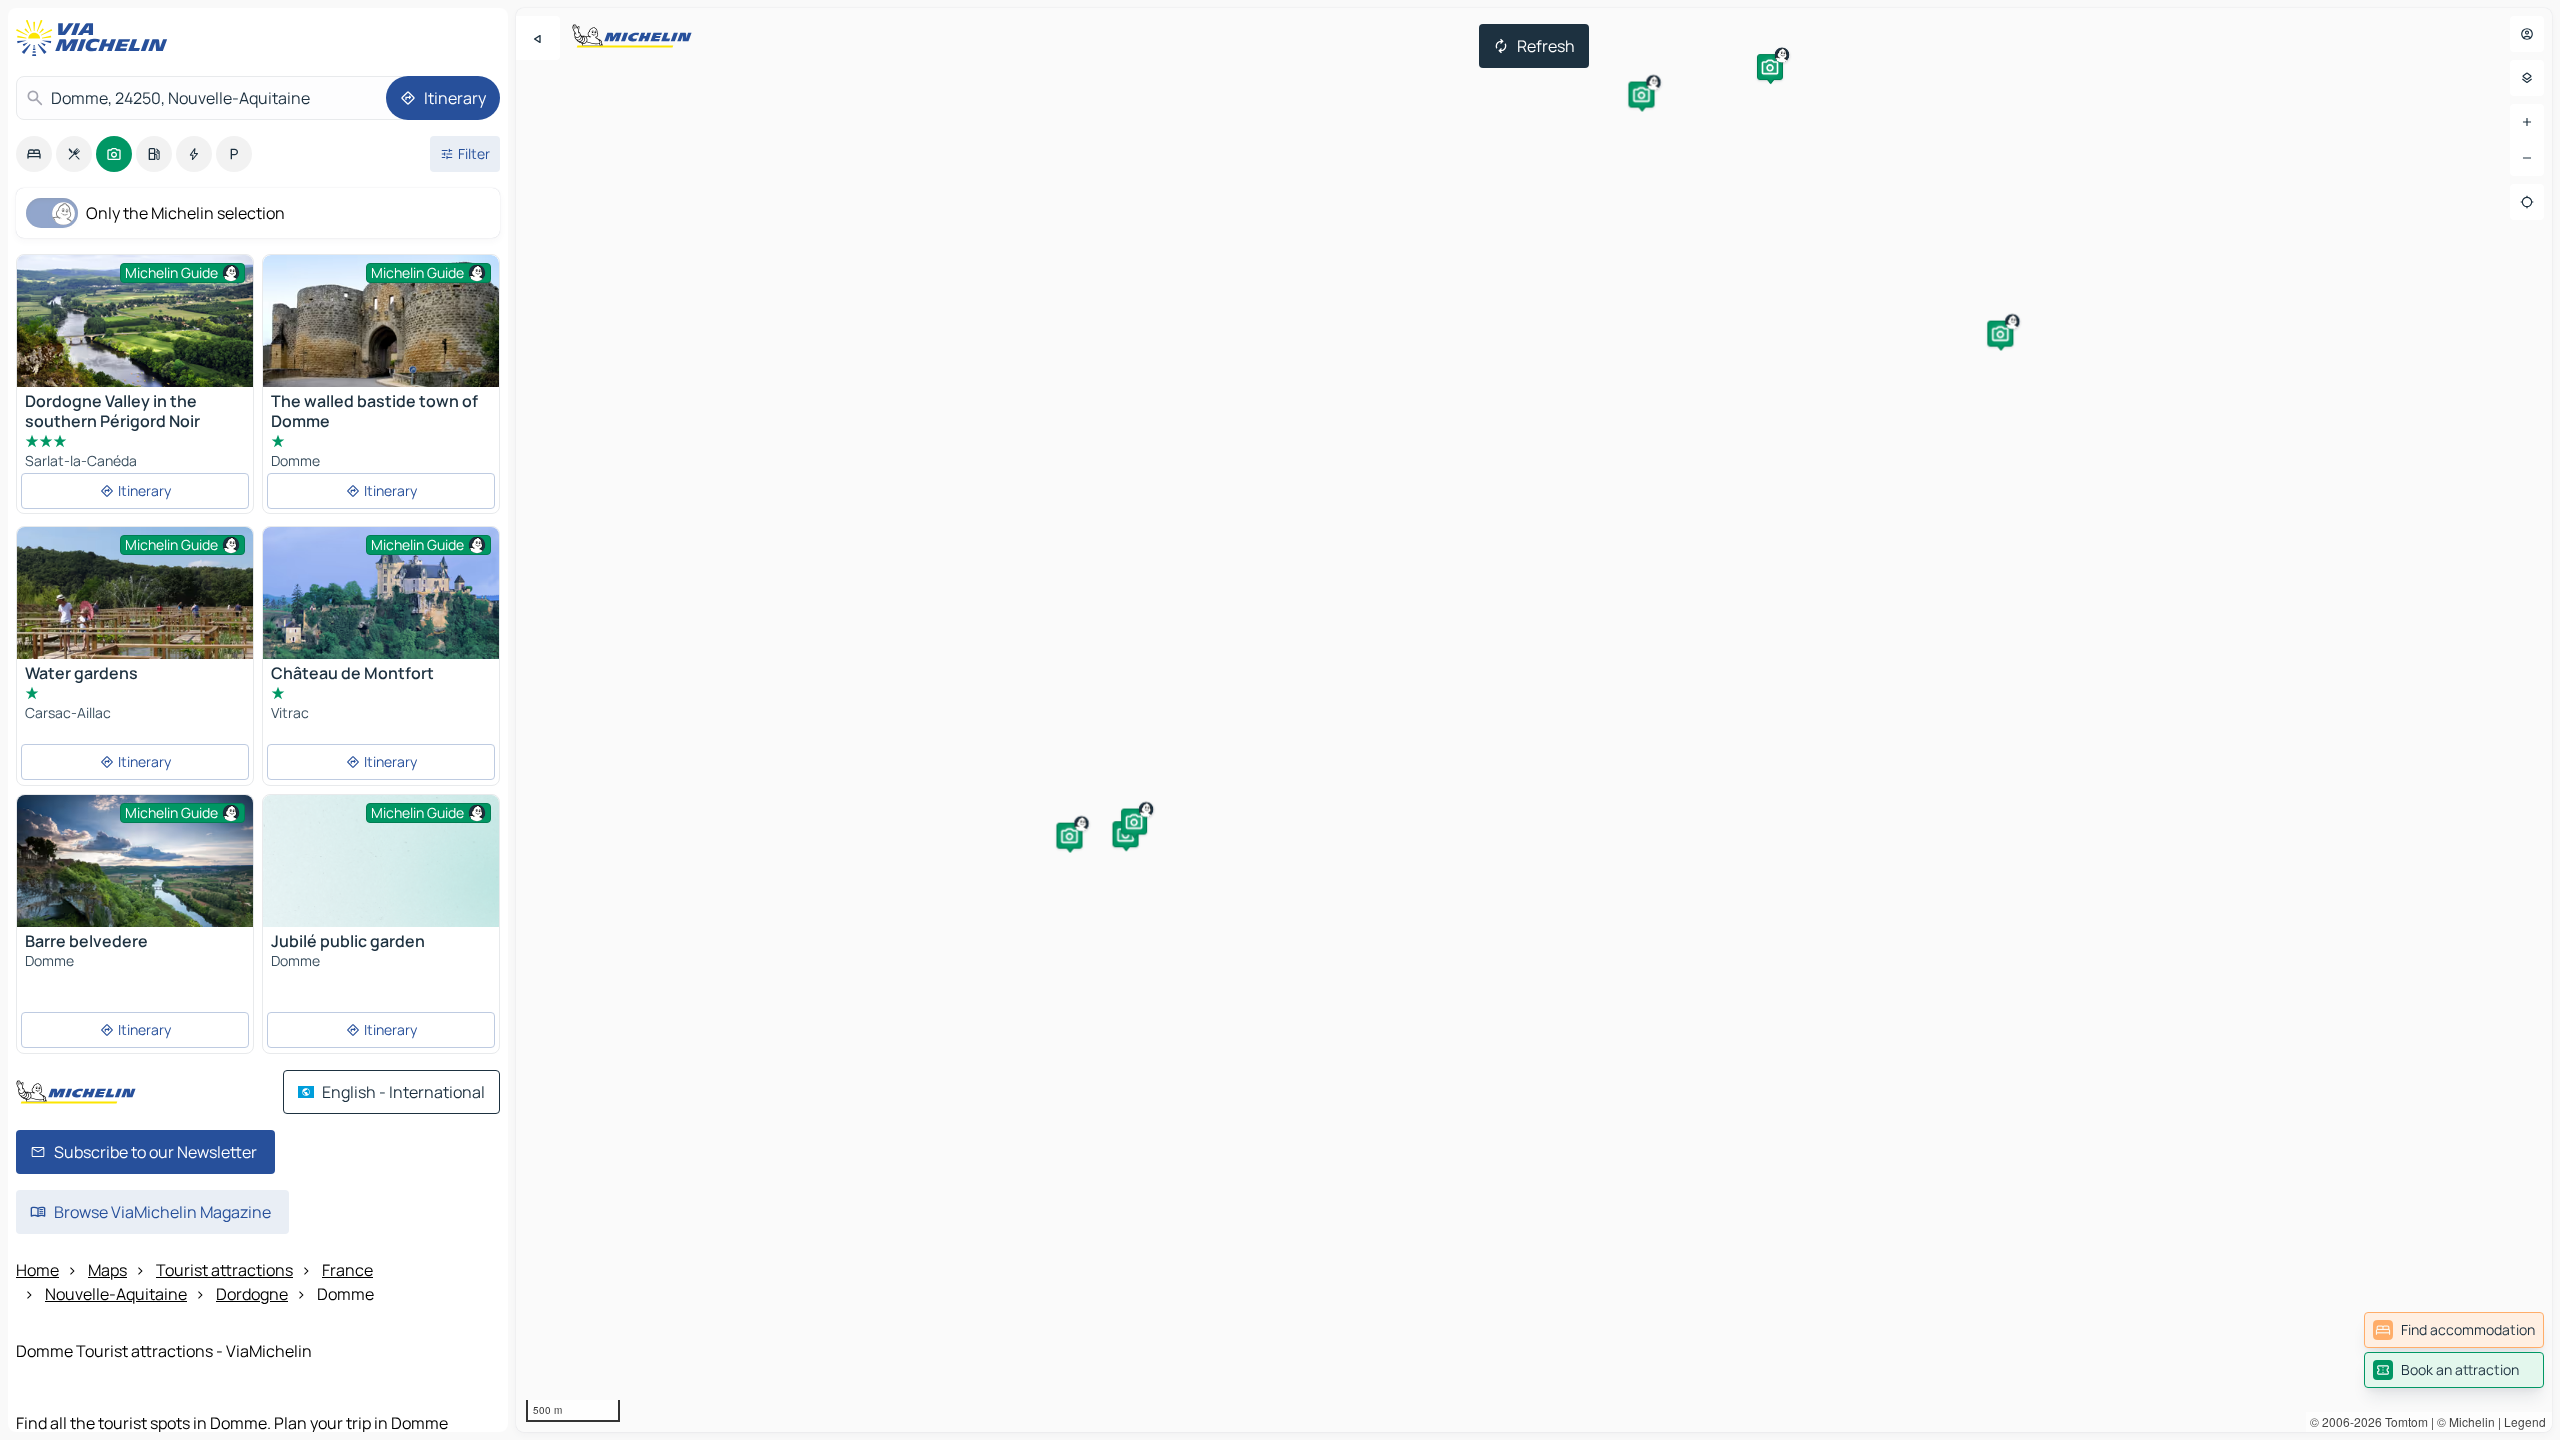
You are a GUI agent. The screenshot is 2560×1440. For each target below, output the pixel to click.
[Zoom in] (2527, 122)
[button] (1770, 67)
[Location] (2527, 202)
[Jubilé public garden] (381, 883)
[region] (1534, 720)
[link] (2454, 1330)
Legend (2525, 1421)
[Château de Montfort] (381, 605)
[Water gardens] (135, 615)
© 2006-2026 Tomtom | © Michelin (2402, 1421)
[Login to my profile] (2527, 34)
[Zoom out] (2527, 158)
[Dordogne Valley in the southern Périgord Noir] (135, 333)
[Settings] (2527, 78)
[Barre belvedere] (135, 873)
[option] (34, 154)
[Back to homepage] (96, 38)
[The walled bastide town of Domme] (381, 321)
